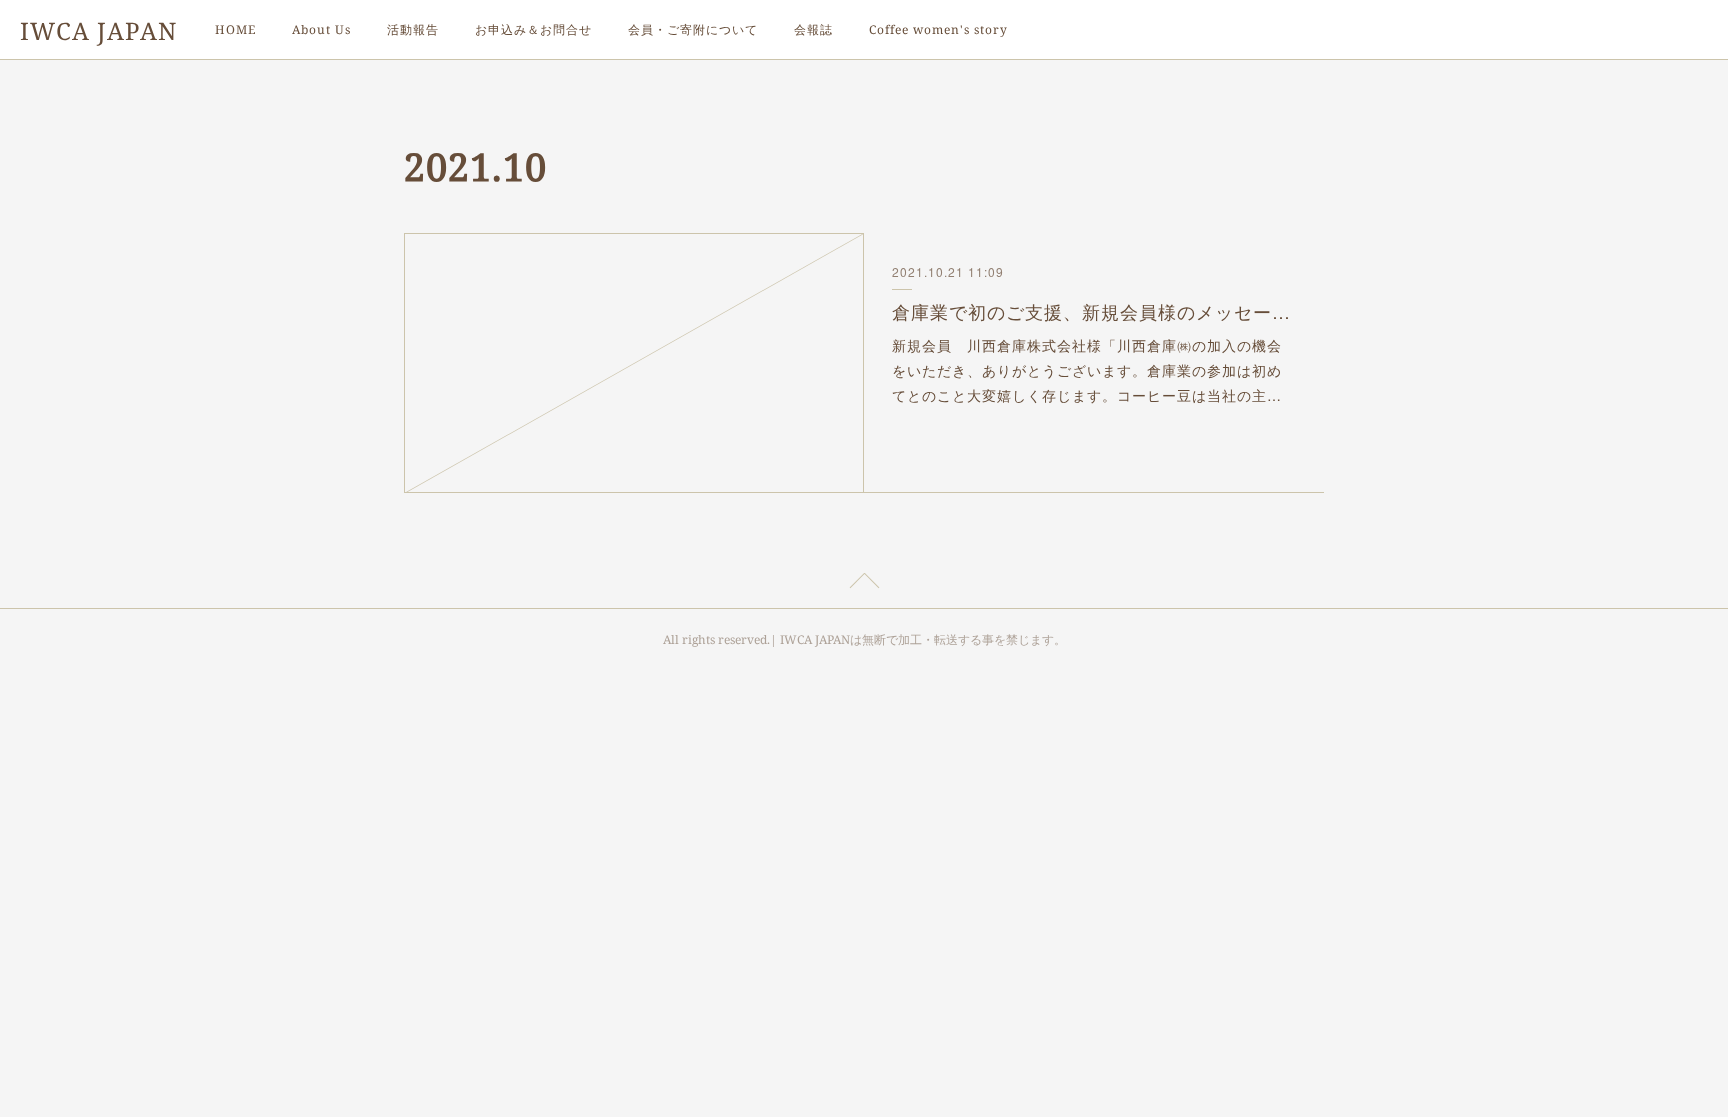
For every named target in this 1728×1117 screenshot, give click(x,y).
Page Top (864, 584)
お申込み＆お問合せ (533, 29)
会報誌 (813, 29)
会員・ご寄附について (693, 29)
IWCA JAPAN (98, 30)
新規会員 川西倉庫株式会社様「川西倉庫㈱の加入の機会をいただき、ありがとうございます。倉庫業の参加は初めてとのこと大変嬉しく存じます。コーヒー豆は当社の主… (1087, 370)
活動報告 (413, 29)
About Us (321, 29)
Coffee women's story (938, 29)
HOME (235, 29)
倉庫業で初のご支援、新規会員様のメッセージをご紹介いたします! (1094, 311)
